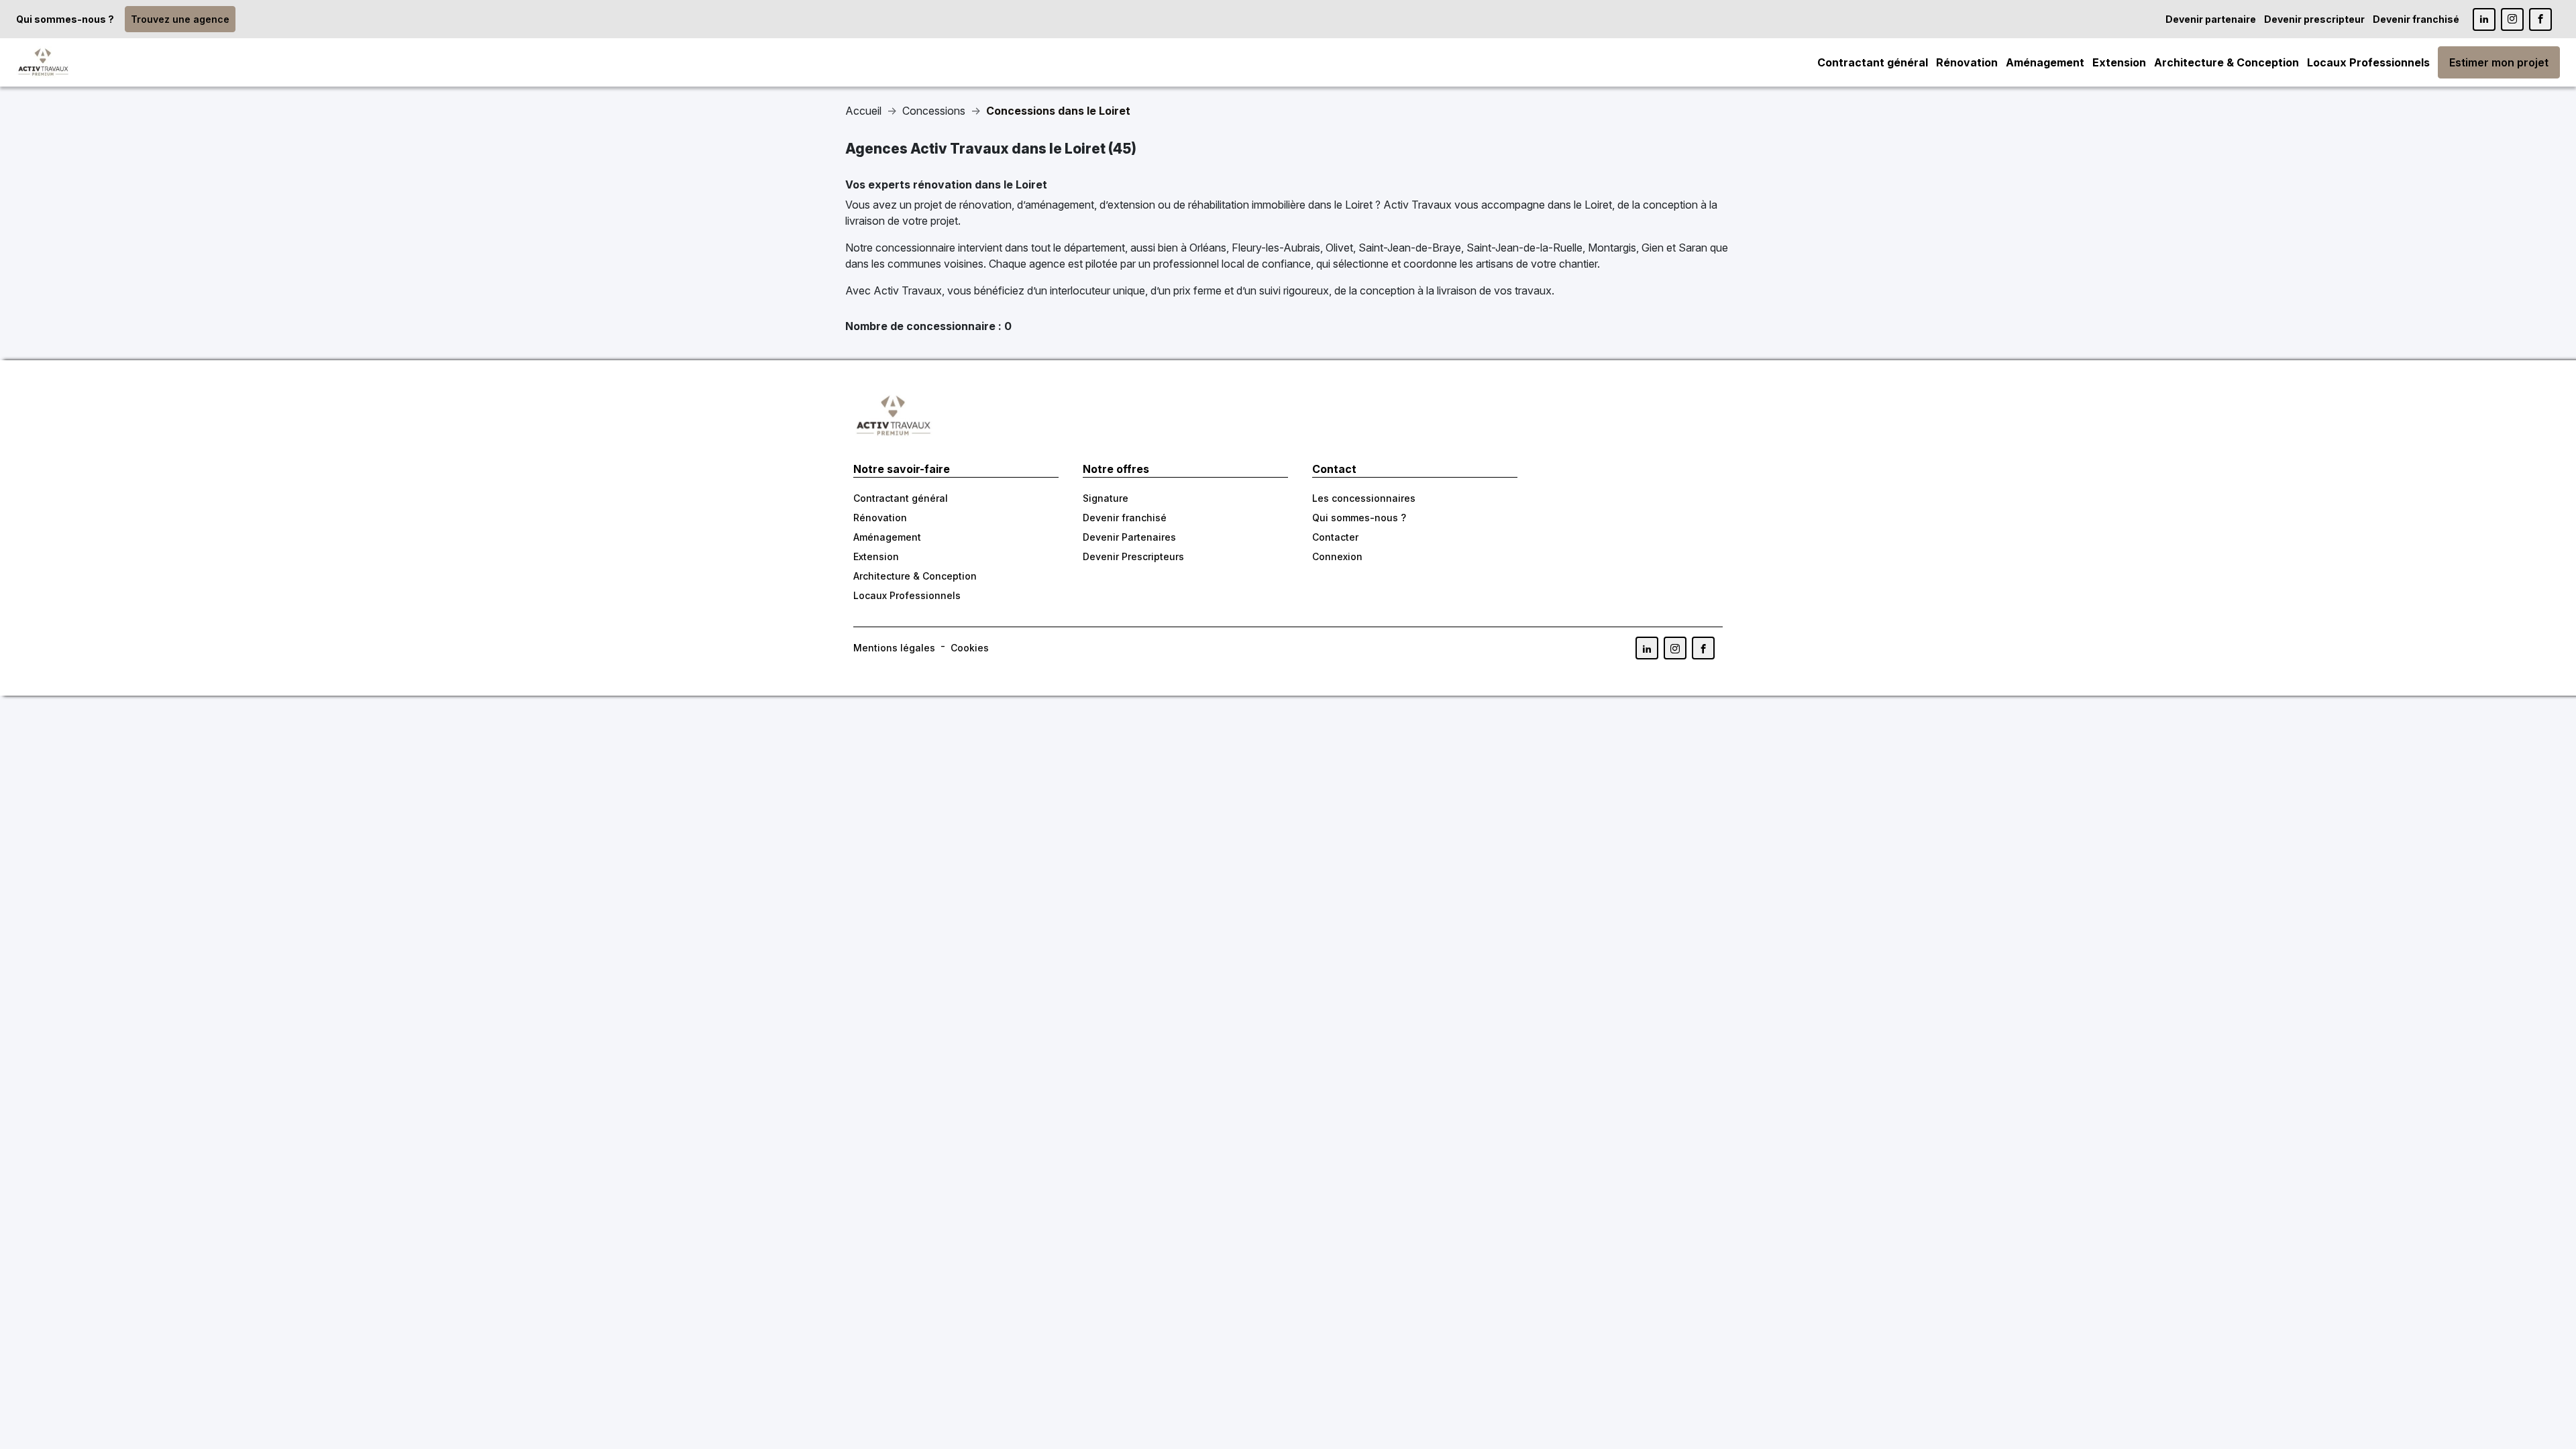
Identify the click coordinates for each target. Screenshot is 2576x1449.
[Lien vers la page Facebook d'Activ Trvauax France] (1703, 648)
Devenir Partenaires (1129, 537)
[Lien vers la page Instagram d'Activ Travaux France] (2512, 19)
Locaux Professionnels (2368, 62)
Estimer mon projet (2499, 62)
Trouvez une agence (180, 19)
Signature (1106, 498)
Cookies (970, 648)
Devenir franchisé (2416, 19)
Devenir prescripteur (2314, 19)
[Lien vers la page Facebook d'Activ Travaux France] (2540, 19)
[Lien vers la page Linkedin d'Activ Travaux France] (2484, 19)
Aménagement (2045, 62)
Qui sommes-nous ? (65, 19)
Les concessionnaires (1364, 498)
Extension (2119, 62)
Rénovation (1967, 62)
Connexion (1337, 556)
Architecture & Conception (2226, 62)
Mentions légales (894, 648)
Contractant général (1873, 62)
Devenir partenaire (2211, 19)
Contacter (1335, 537)
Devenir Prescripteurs (1133, 556)
